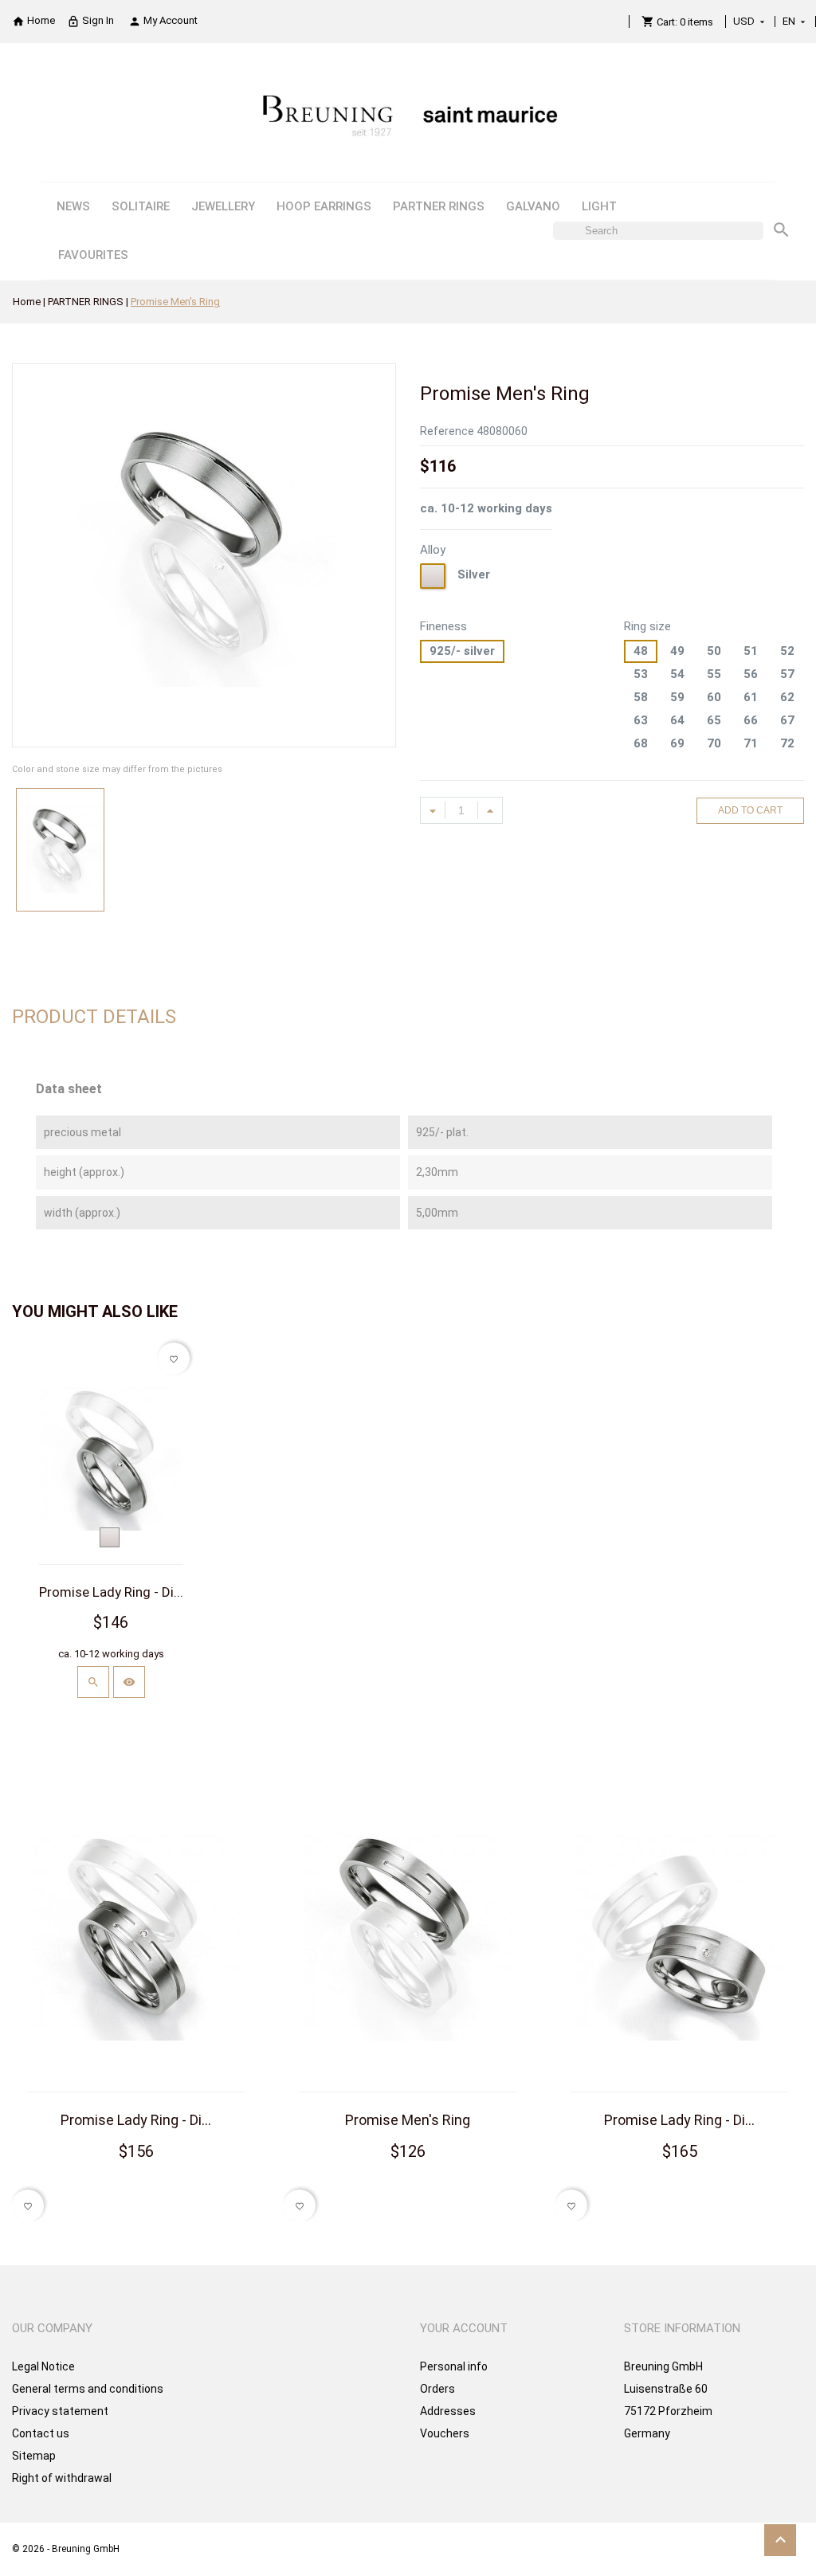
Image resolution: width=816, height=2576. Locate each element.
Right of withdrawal (62, 2478)
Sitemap (34, 2456)
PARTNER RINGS (439, 206)
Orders (437, 2389)
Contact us (41, 2433)
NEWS (73, 206)
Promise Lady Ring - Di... (111, 1592)
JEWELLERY (223, 206)
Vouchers (445, 2433)
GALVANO (533, 206)
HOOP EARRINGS (324, 206)
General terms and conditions (88, 2389)
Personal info (454, 2366)
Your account (464, 2328)
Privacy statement (60, 2411)
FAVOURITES (93, 255)
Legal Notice (43, 2366)
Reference (447, 431)
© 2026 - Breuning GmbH (66, 2549)
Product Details (94, 1017)
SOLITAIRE (141, 206)
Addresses (448, 2411)
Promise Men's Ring (408, 2120)
